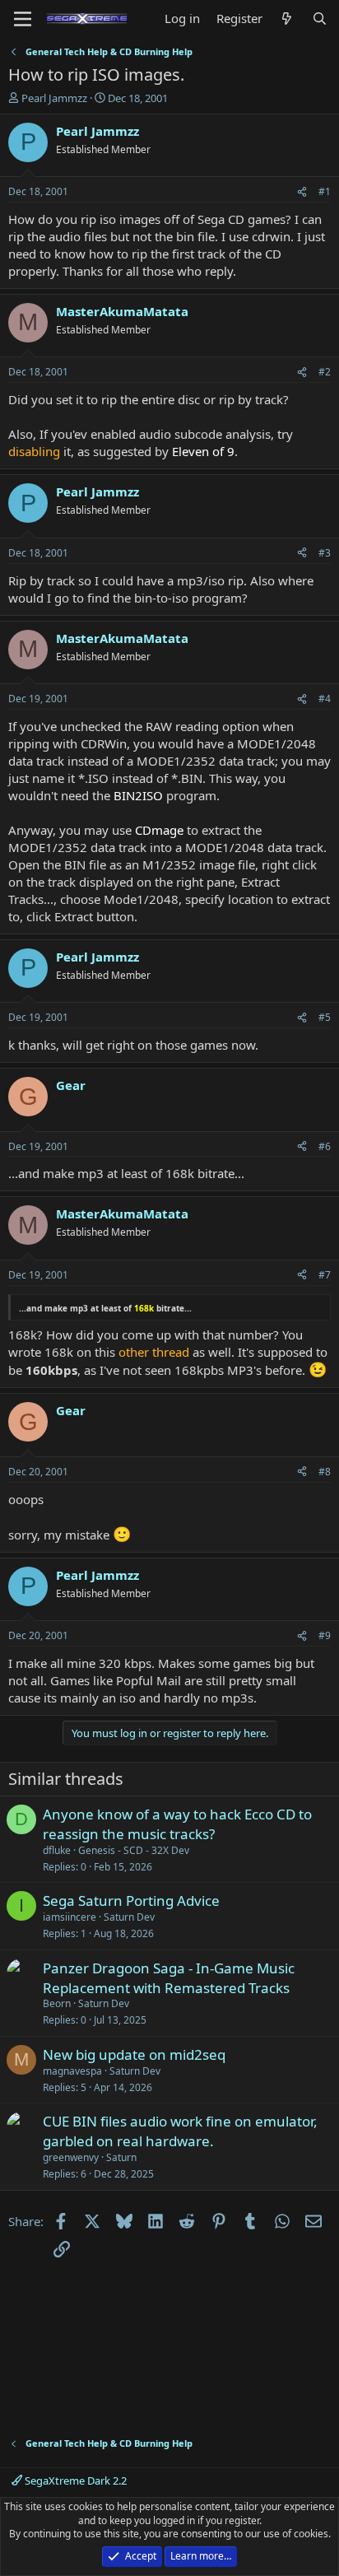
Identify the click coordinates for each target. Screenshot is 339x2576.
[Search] (320, 19)
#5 (325, 1017)
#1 (325, 191)
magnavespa (72, 2071)
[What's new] (287, 19)
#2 (325, 372)
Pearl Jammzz (54, 98)
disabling (34, 451)
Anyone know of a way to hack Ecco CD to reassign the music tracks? (177, 1824)
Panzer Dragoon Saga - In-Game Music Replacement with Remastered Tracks (169, 1978)
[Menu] (23, 19)
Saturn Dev (129, 1917)
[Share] (302, 192)
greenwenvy (71, 2157)
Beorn (57, 2003)
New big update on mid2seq (134, 2054)
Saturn (121, 2157)
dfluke (57, 1850)
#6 (325, 1146)
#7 (325, 1275)
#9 (325, 1635)
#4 (325, 699)
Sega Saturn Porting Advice (131, 1901)
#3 (325, 553)
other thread (154, 1352)
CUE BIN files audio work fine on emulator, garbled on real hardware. (180, 2131)
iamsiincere (70, 1917)
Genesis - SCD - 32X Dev (134, 1850)
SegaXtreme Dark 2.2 (74, 2481)
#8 (325, 1472)
